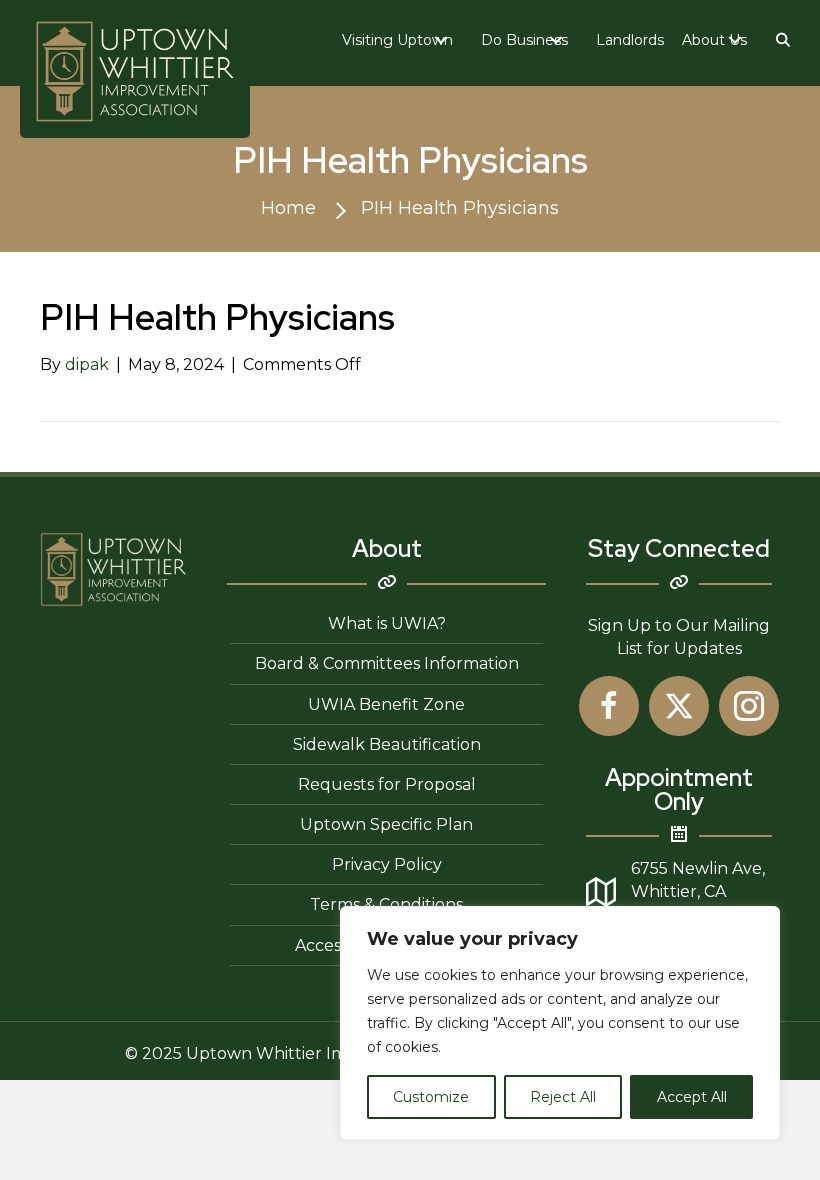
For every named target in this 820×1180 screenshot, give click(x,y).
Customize (431, 1097)
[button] (784, 40)
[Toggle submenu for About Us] (735, 40)
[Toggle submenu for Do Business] (556, 40)
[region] (560, 1023)
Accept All (692, 1097)
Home (288, 208)
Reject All (563, 1097)
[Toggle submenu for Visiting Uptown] (441, 40)
